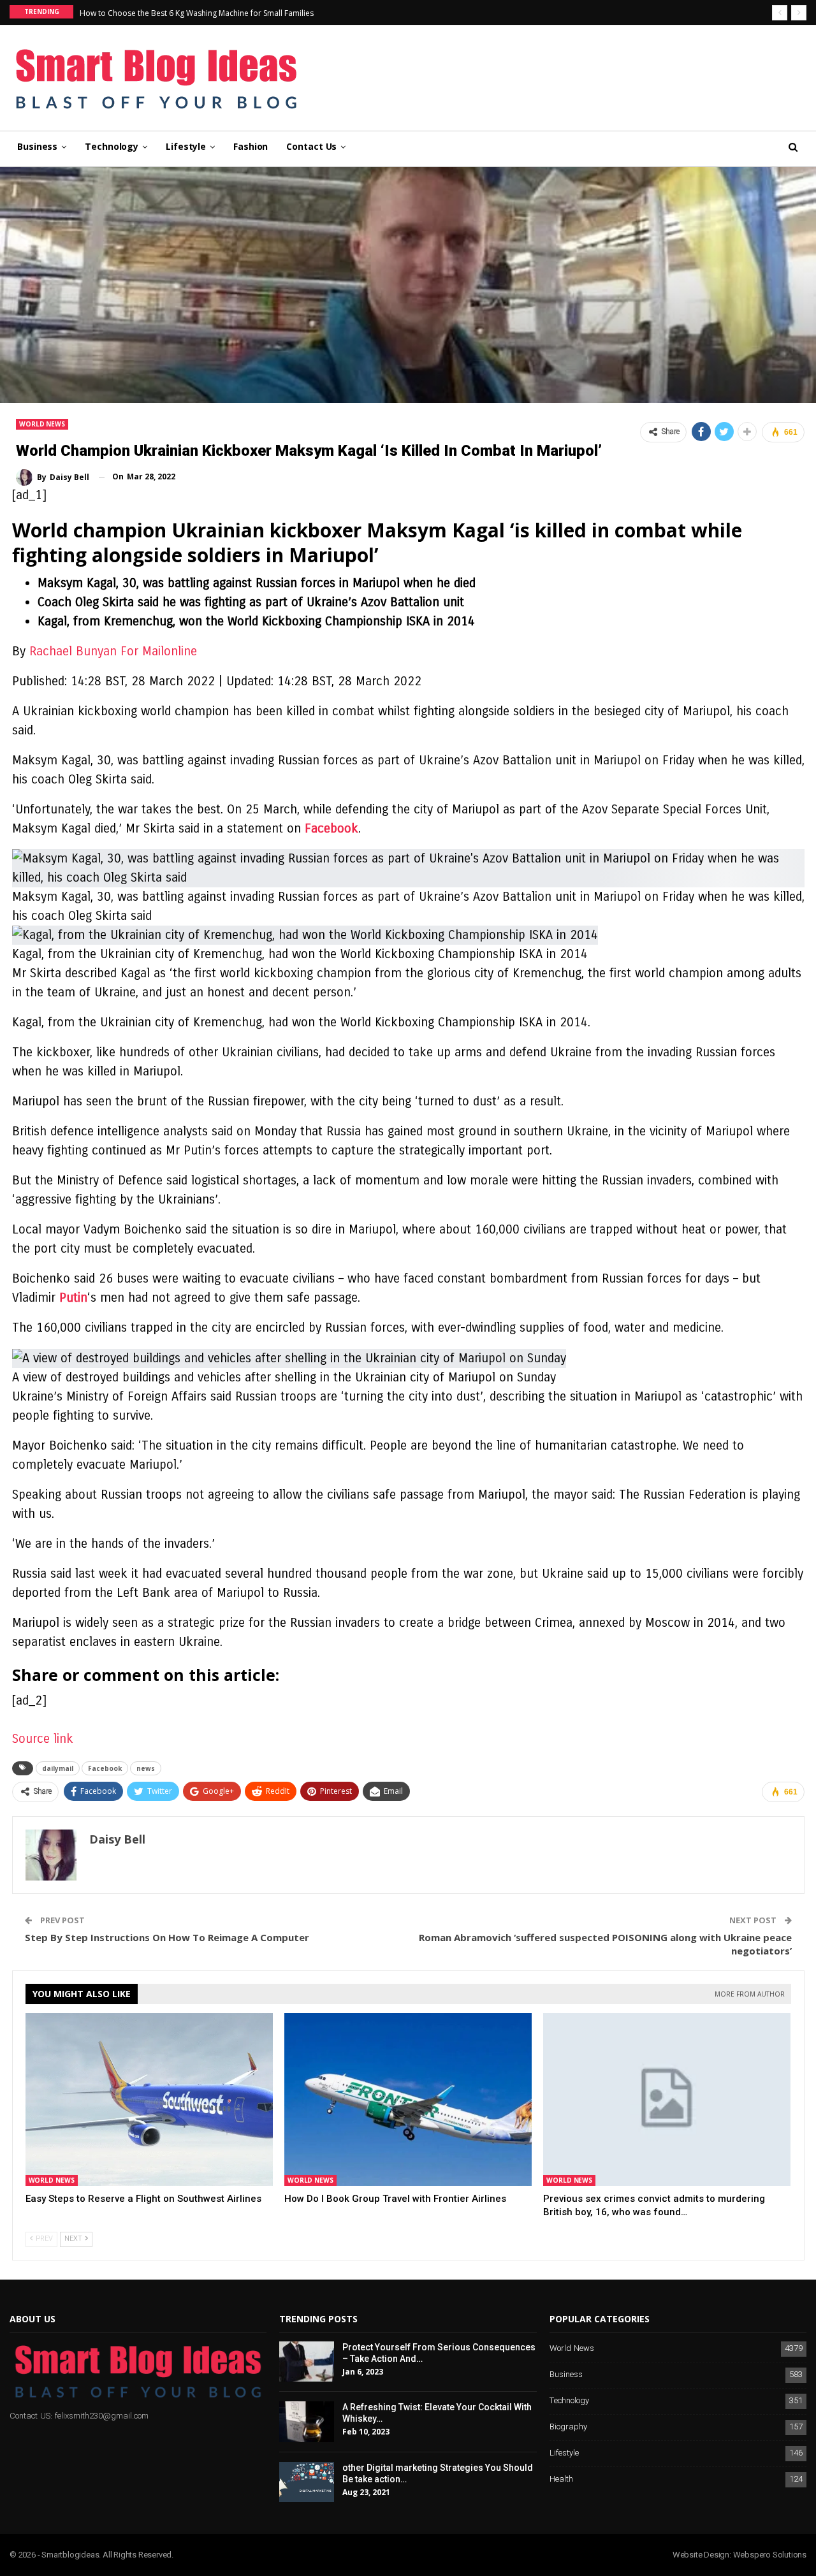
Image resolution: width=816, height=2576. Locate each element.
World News (42, 424)
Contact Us (311, 146)
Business (37, 146)
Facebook (331, 828)
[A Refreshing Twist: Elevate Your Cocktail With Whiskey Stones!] (307, 2422)
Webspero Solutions (770, 2555)
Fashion (251, 146)
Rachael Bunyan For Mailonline (113, 651)
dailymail (58, 1768)
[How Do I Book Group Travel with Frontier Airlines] (408, 2100)
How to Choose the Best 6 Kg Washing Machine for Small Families (197, 13)
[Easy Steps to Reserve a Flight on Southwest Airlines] (149, 2100)
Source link (43, 1739)
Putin (73, 1298)
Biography (568, 2427)
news (146, 1768)
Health (561, 2479)
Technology (112, 146)
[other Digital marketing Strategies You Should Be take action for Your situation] (307, 2482)
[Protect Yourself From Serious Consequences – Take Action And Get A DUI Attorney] (307, 2362)
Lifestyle (186, 146)
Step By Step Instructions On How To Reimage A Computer (167, 1937)
